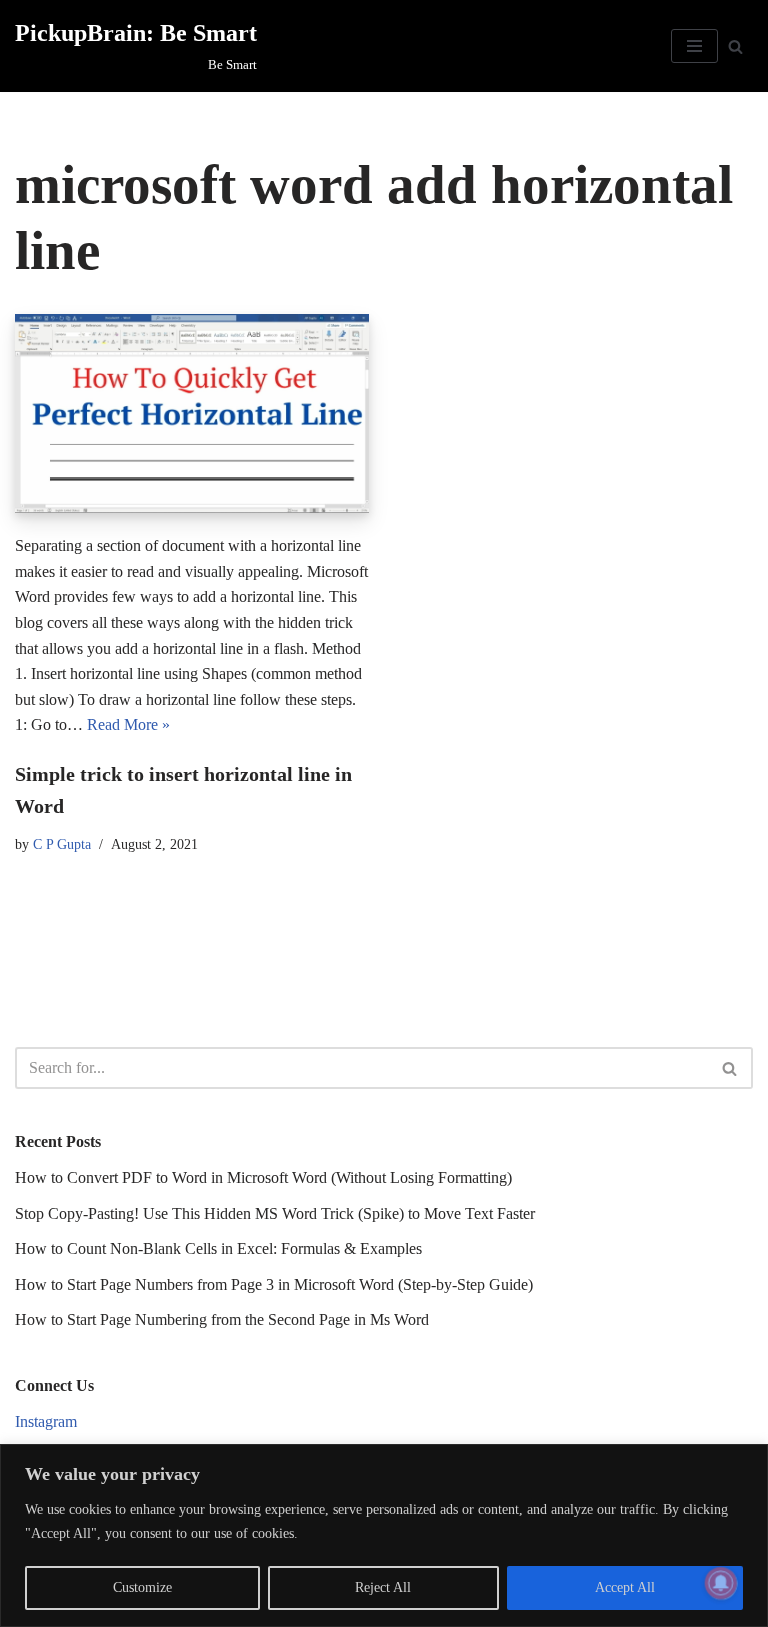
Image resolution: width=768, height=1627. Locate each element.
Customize (142, 1587)
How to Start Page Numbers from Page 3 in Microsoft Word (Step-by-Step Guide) (274, 1284)
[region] (384, 1535)
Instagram (46, 1421)
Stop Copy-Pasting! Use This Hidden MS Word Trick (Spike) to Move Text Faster (275, 1213)
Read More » (128, 724)
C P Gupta (62, 844)
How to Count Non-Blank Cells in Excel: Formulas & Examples (218, 1248)
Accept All (625, 1587)
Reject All (383, 1587)
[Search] (735, 46)
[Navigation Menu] (694, 46)
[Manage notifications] (721, 1583)
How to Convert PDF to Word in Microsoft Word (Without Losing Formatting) (263, 1177)
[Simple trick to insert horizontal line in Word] (192, 413)
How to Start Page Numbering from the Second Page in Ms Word (222, 1319)
